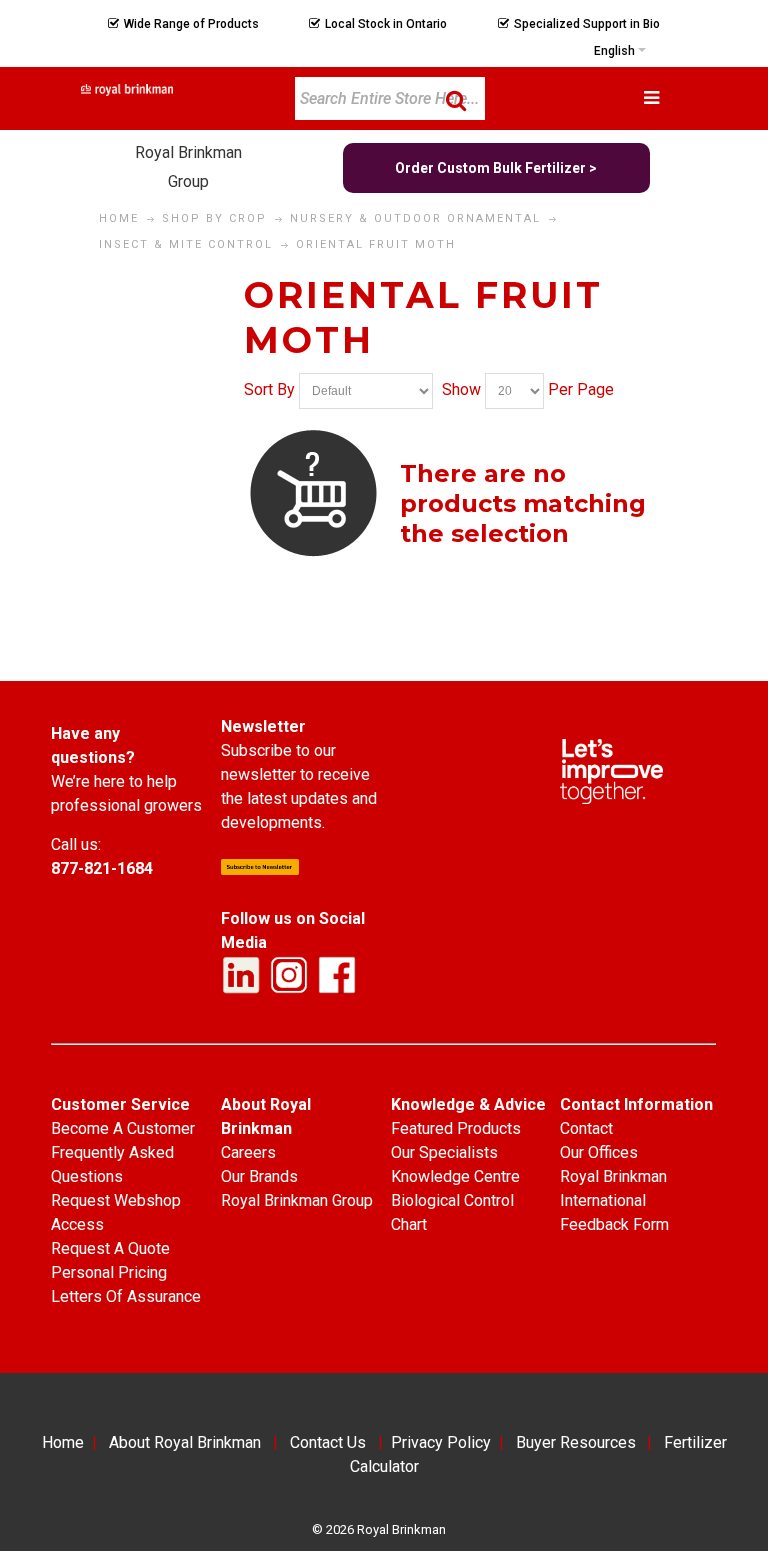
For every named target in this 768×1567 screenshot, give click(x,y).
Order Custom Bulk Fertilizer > (496, 168)
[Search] (456, 100)
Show (461, 390)
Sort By (269, 390)
